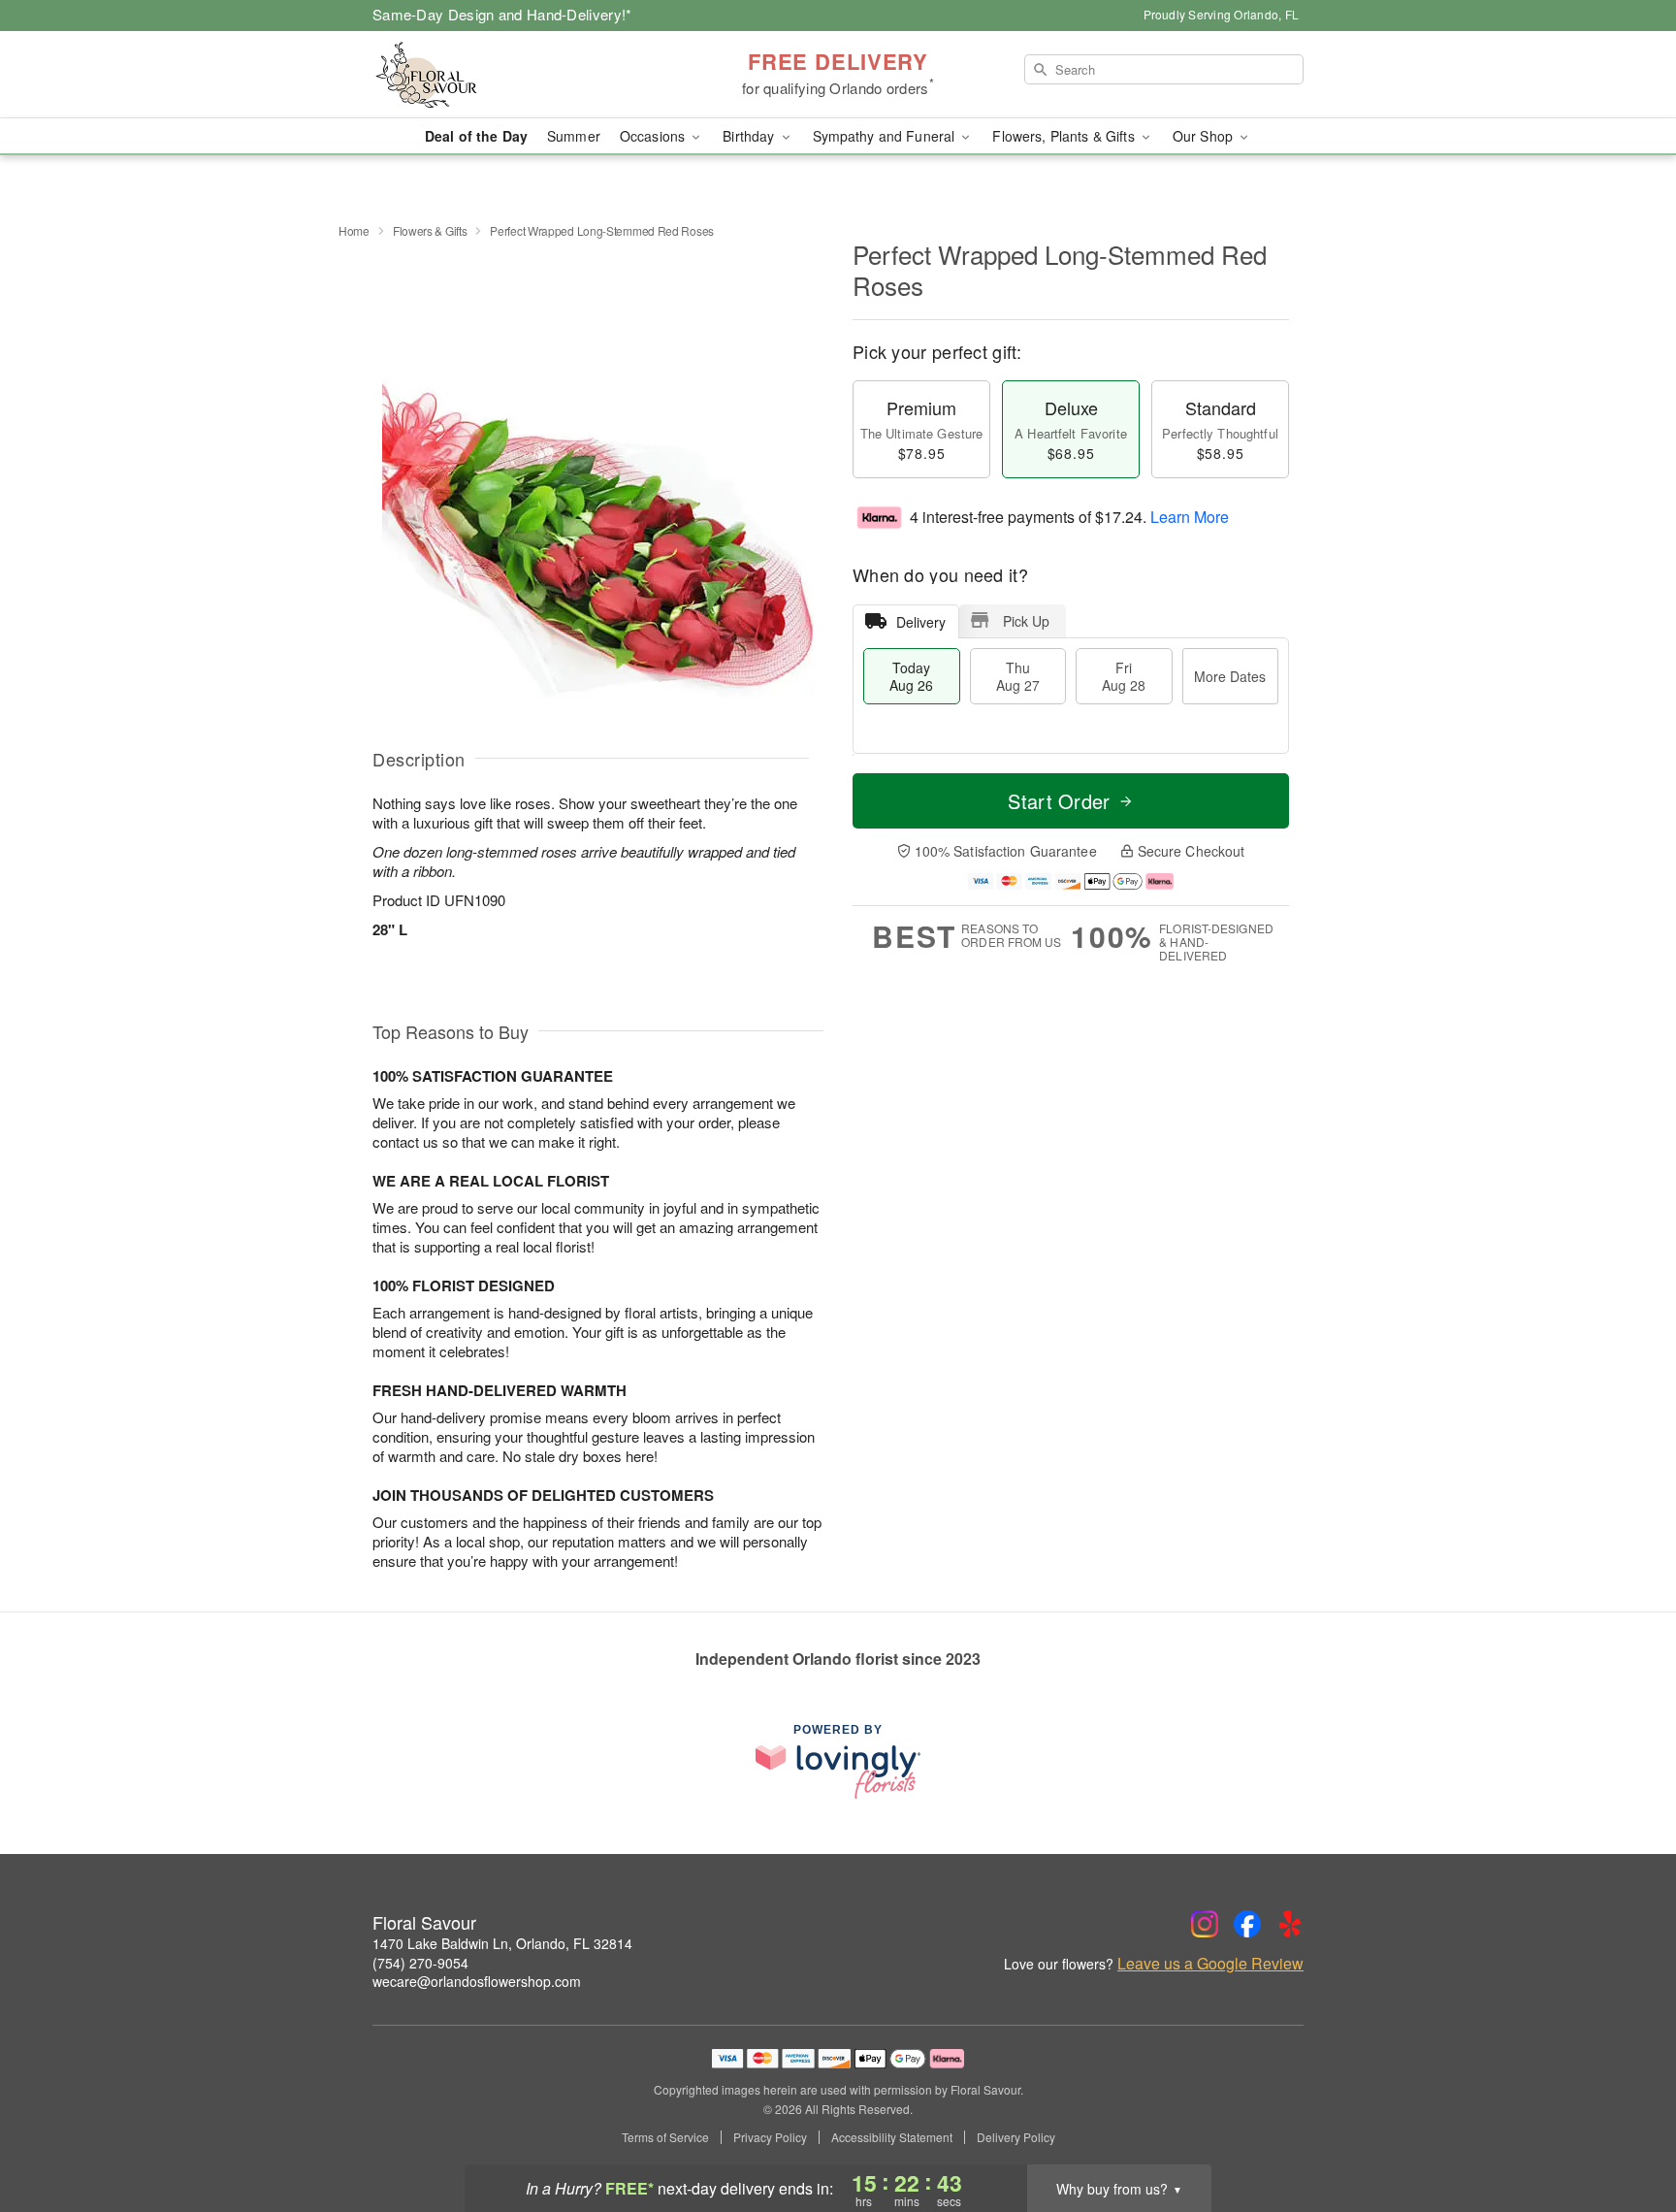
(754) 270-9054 (420, 1963)
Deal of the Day (476, 136)
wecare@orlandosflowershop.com (477, 1981)
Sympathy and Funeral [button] (886, 136)
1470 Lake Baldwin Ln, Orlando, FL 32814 (502, 1943)
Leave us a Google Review (1210, 1964)
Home (354, 230)
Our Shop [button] (1205, 136)
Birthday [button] (750, 136)
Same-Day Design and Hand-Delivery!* (502, 14)
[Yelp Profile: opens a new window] (1290, 1924)
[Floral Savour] (512, 75)
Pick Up (1026, 621)
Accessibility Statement (892, 2137)
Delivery (921, 622)
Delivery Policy (1016, 2137)
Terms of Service (665, 2137)
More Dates (1230, 676)
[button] (1625, 2130)
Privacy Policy (770, 2137)
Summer (574, 136)
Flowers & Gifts (430, 230)
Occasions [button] (654, 136)
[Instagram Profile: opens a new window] (1205, 1924)
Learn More (1190, 517)
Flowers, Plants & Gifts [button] (1065, 136)
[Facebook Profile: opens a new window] (1247, 1924)
